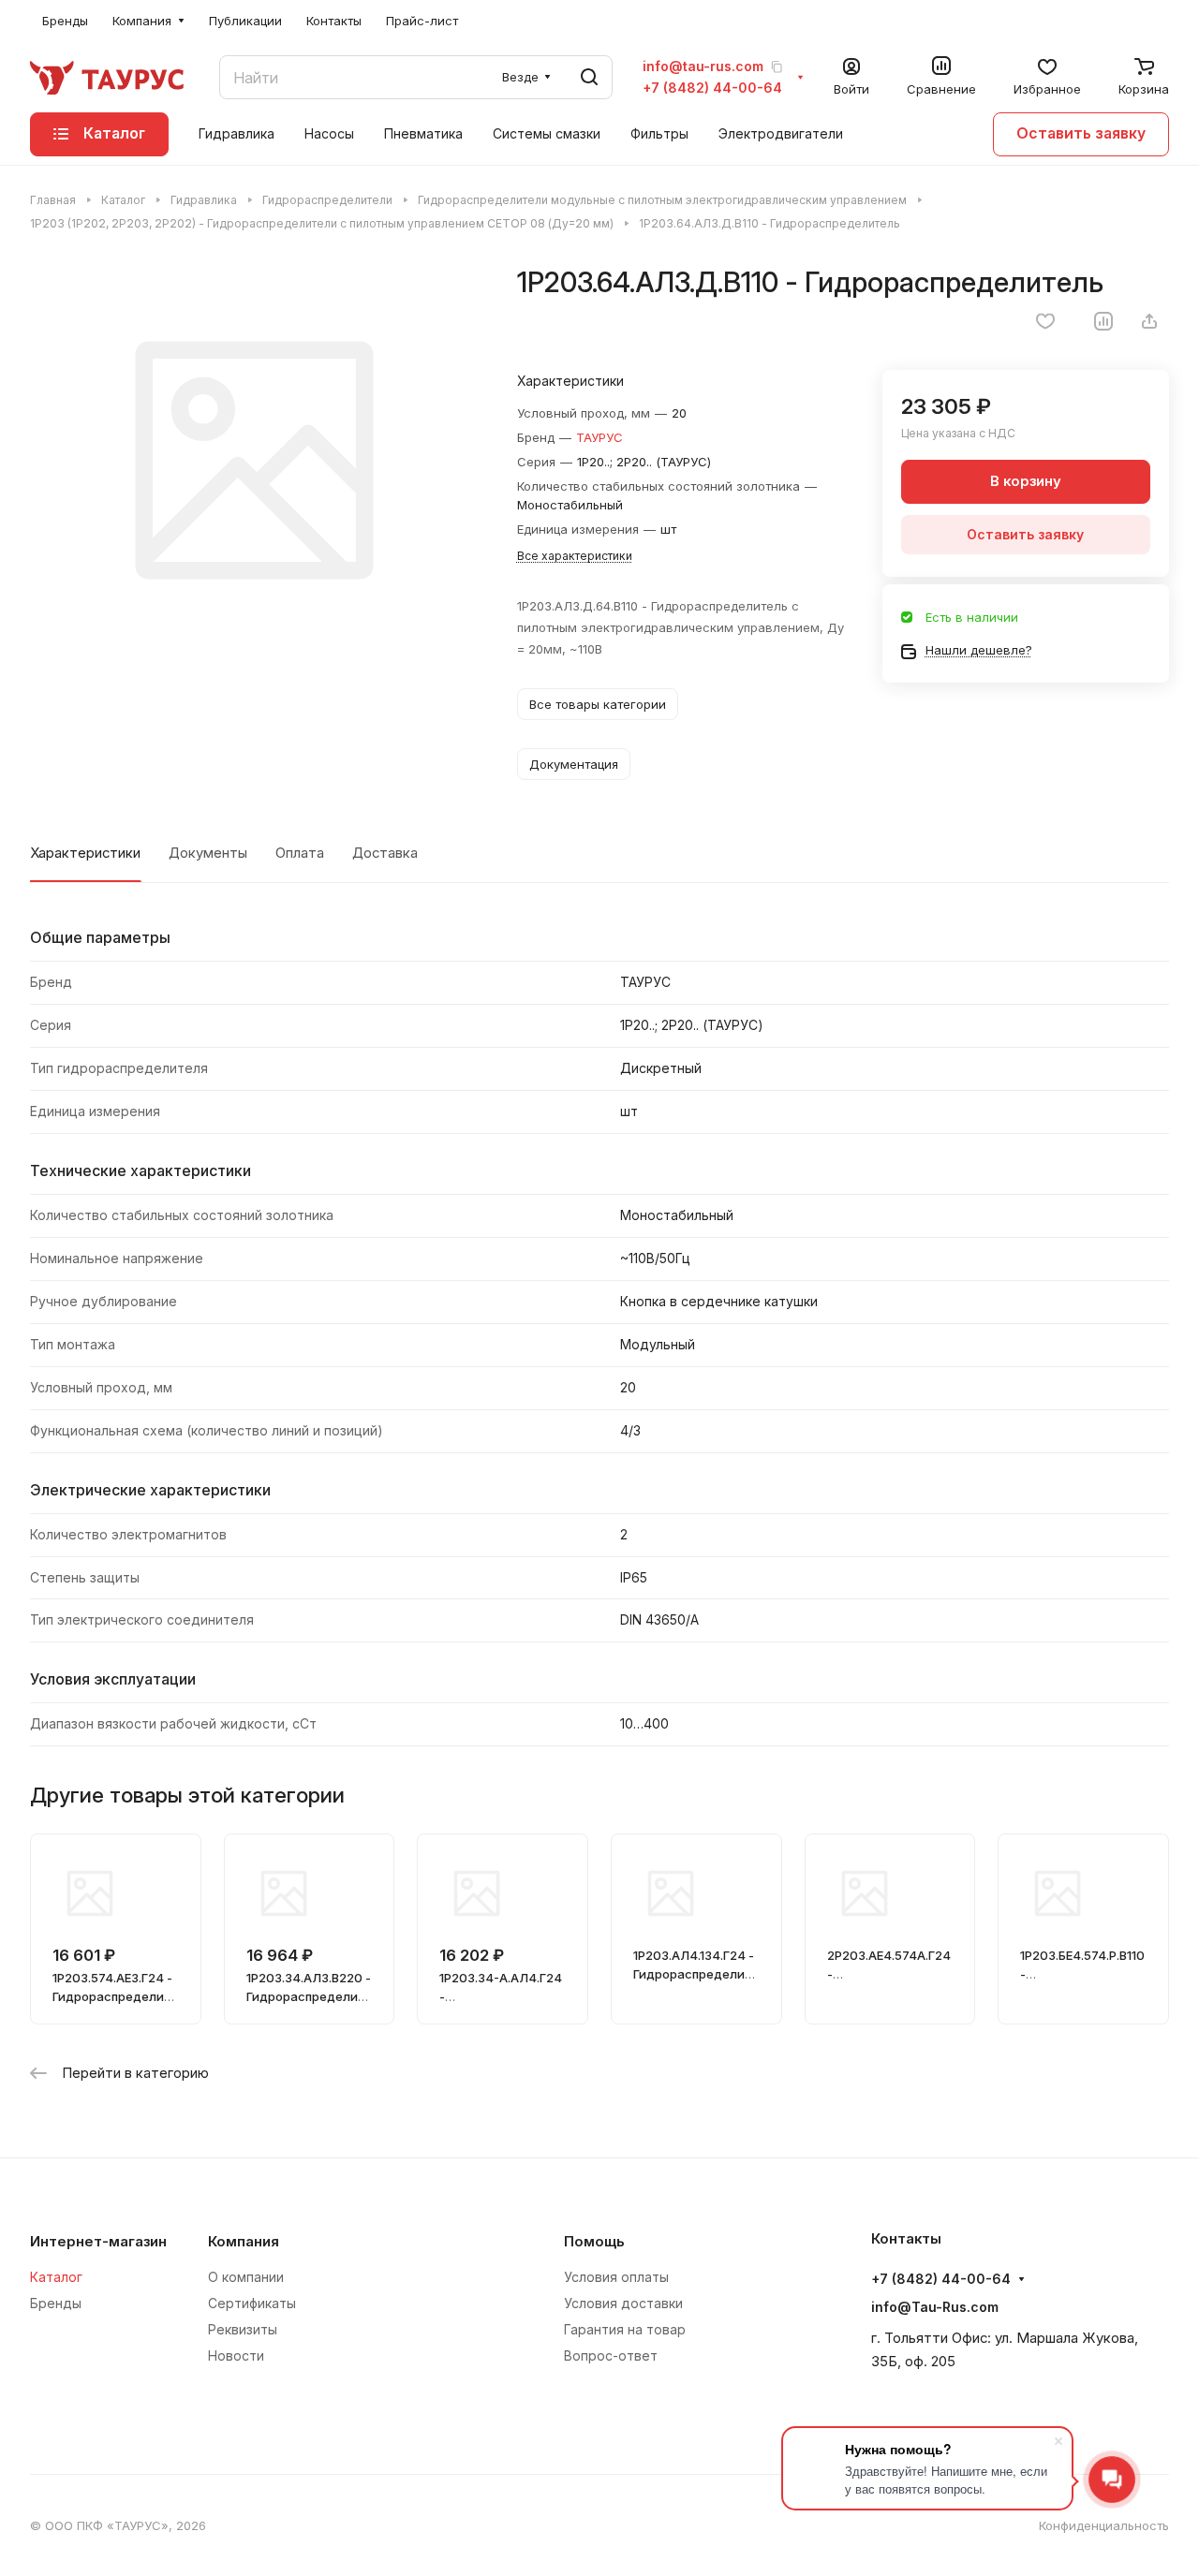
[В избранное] (1045, 321)
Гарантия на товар (625, 2329)
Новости (236, 2355)
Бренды (56, 2303)
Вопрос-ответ (611, 2355)
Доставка (385, 853)
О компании (246, 2277)
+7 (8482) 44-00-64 (712, 88)
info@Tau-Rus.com (935, 2307)
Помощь (594, 2242)
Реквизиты (243, 2329)
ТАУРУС (599, 437)
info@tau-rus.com (703, 66)
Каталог (56, 2277)
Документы (208, 853)
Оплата (300, 853)
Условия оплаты (616, 2277)
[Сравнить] (1103, 321)
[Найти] (589, 77)
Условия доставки (623, 2303)
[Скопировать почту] (777, 66)
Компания (244, 2242)
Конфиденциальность (1104, 2525)
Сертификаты (252, 2303)
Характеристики (85, 853)
